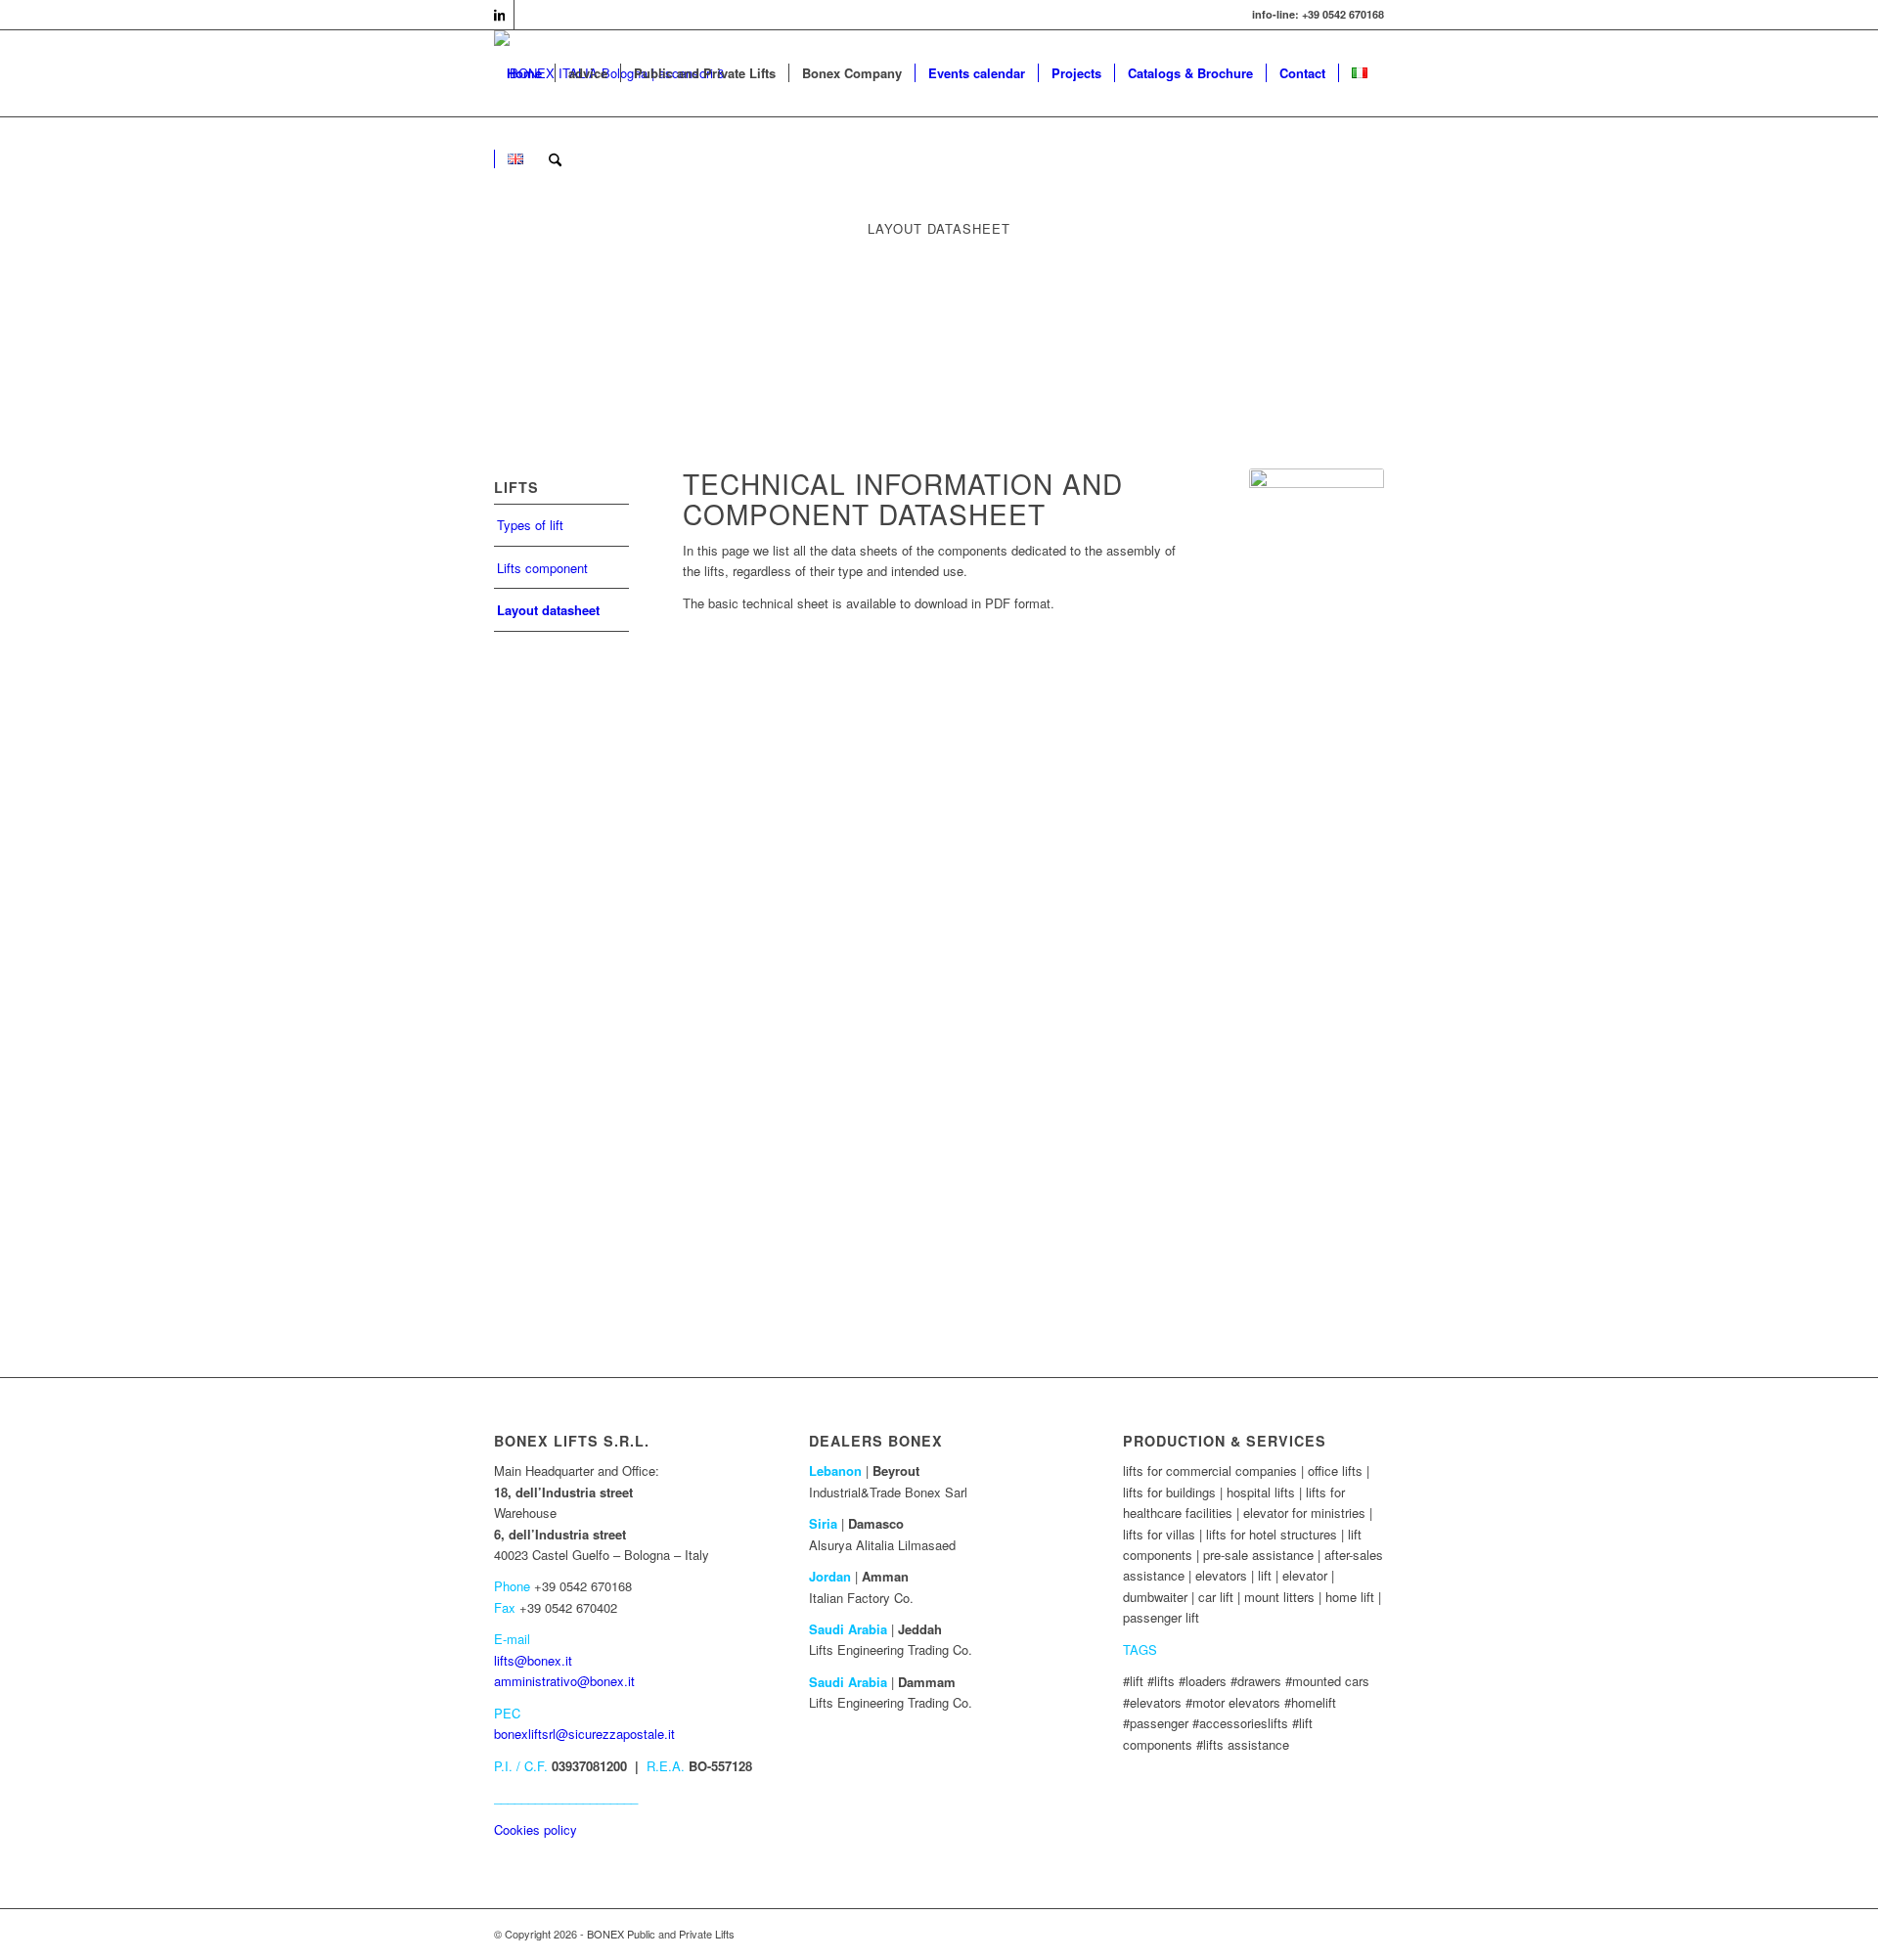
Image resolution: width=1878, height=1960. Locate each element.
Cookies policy (536, 1829)
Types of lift (530, 525)
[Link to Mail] (529, 15)
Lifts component (542, 568)
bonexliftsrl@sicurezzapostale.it (584, 1734)
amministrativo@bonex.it (564, 1681)
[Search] (555, 159)
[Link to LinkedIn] (499, 15)
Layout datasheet (548, 610)
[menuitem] (524, 73)
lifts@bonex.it (533, 1660)
